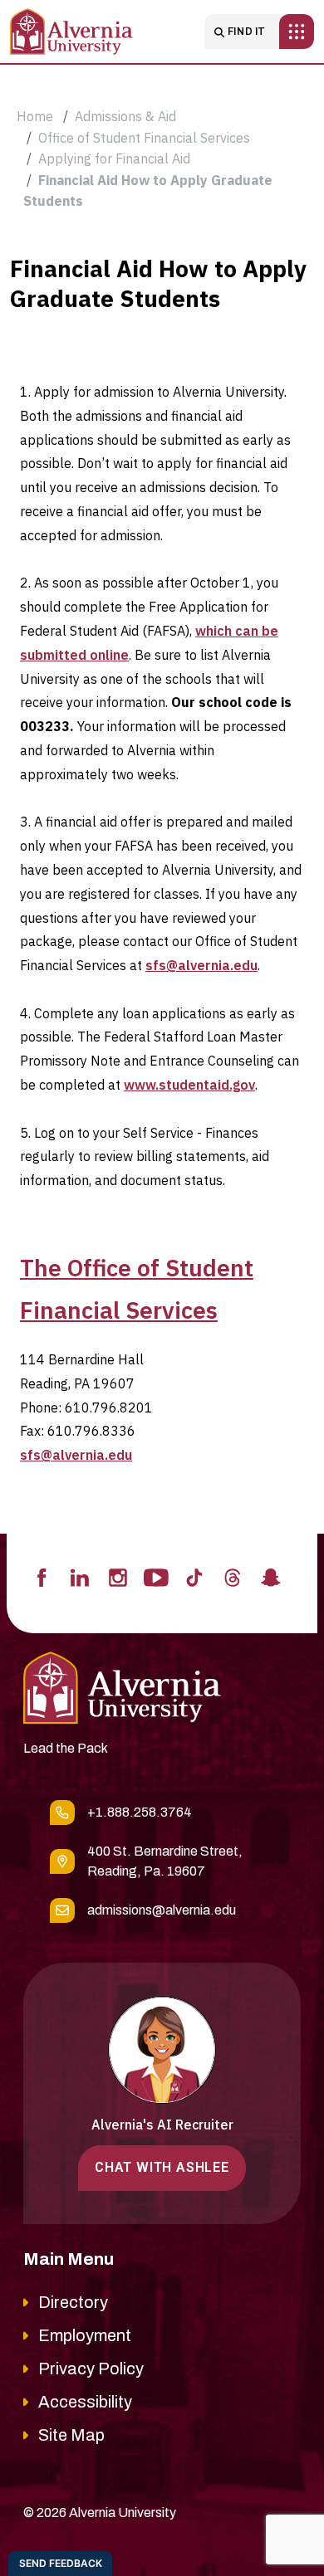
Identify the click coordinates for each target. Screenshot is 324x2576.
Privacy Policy (91, 2369)
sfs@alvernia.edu (201, 965)
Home (35, 116)
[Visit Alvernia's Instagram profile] (118, 1576)
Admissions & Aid (125, 116)
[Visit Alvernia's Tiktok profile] (194, 1576)
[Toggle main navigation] (297, 32)
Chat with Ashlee (162, 2167)
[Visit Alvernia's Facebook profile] (42, 1576)
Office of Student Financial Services (144, 138)
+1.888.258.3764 (140, 1812)
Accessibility (85, 2402)
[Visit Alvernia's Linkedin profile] (80, 1576)
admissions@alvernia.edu (162, 1910)
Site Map (71, 2435)
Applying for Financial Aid (114, 159)
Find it (247, 32)
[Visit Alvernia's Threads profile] (233, 1576)
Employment (85, 2335)
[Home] (71, 32)
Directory (73, 2302)
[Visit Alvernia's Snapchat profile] (271, 1576)
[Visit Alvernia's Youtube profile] (156, 1576)
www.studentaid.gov (189, 1085)
